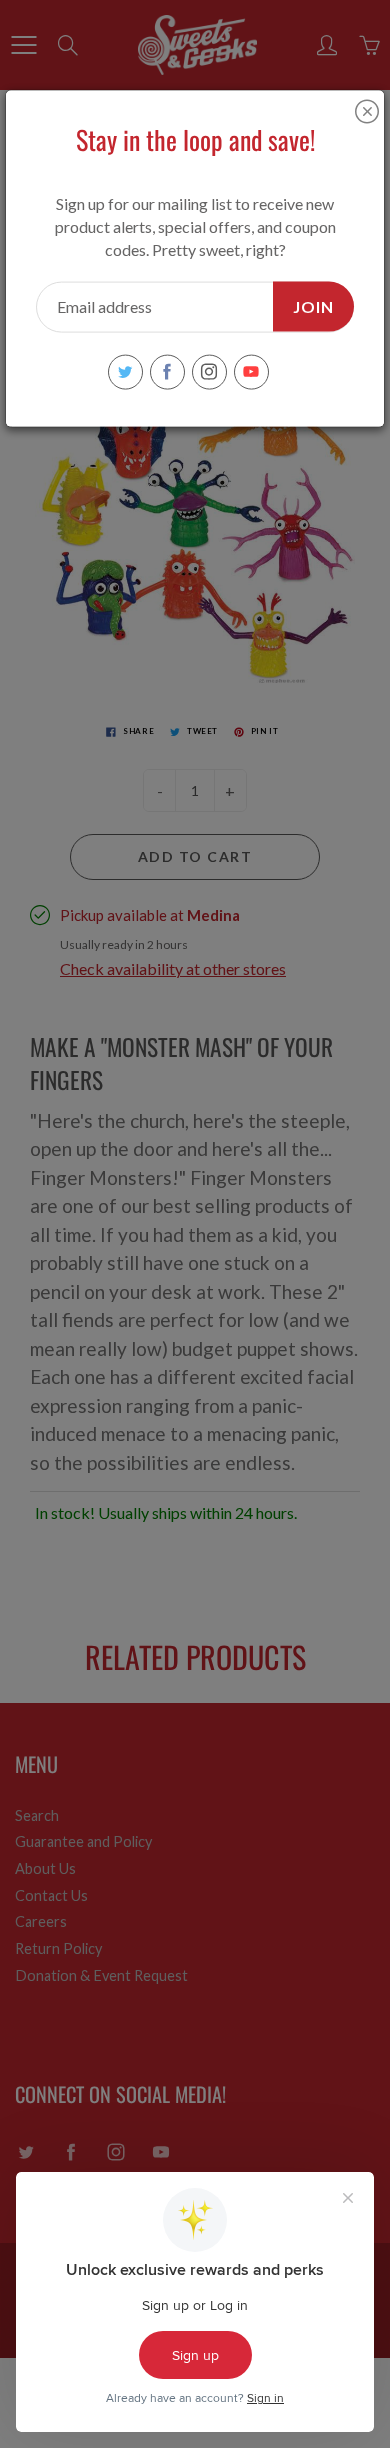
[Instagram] (209, 371)
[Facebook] (167, 371)
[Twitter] (125, 371)
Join (313, 305)
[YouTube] (251, 371)
